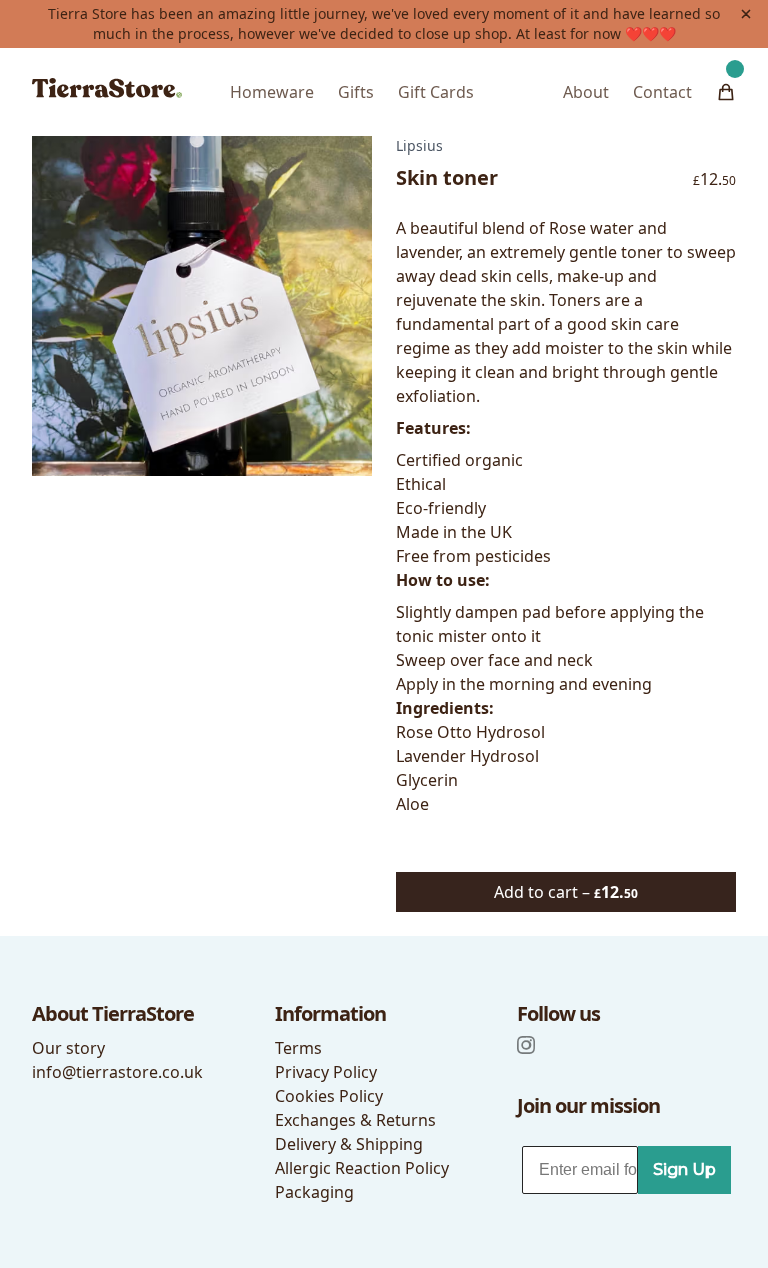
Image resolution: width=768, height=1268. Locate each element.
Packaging (314, 1192)
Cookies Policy (329, 1096)
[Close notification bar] (746, 14)
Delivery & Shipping (349, 1144)
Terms (298, 1048)
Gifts (356, 92)
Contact (662, 92)
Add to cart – (566, 892)
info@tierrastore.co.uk (117, 1072)
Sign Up (684, 1169)
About (586, 92)
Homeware (272, 92)
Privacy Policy (326, 1072)
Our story (68, 1048)
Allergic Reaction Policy (362, 1168)
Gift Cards (436, 92)
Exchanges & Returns (355, 1120)
